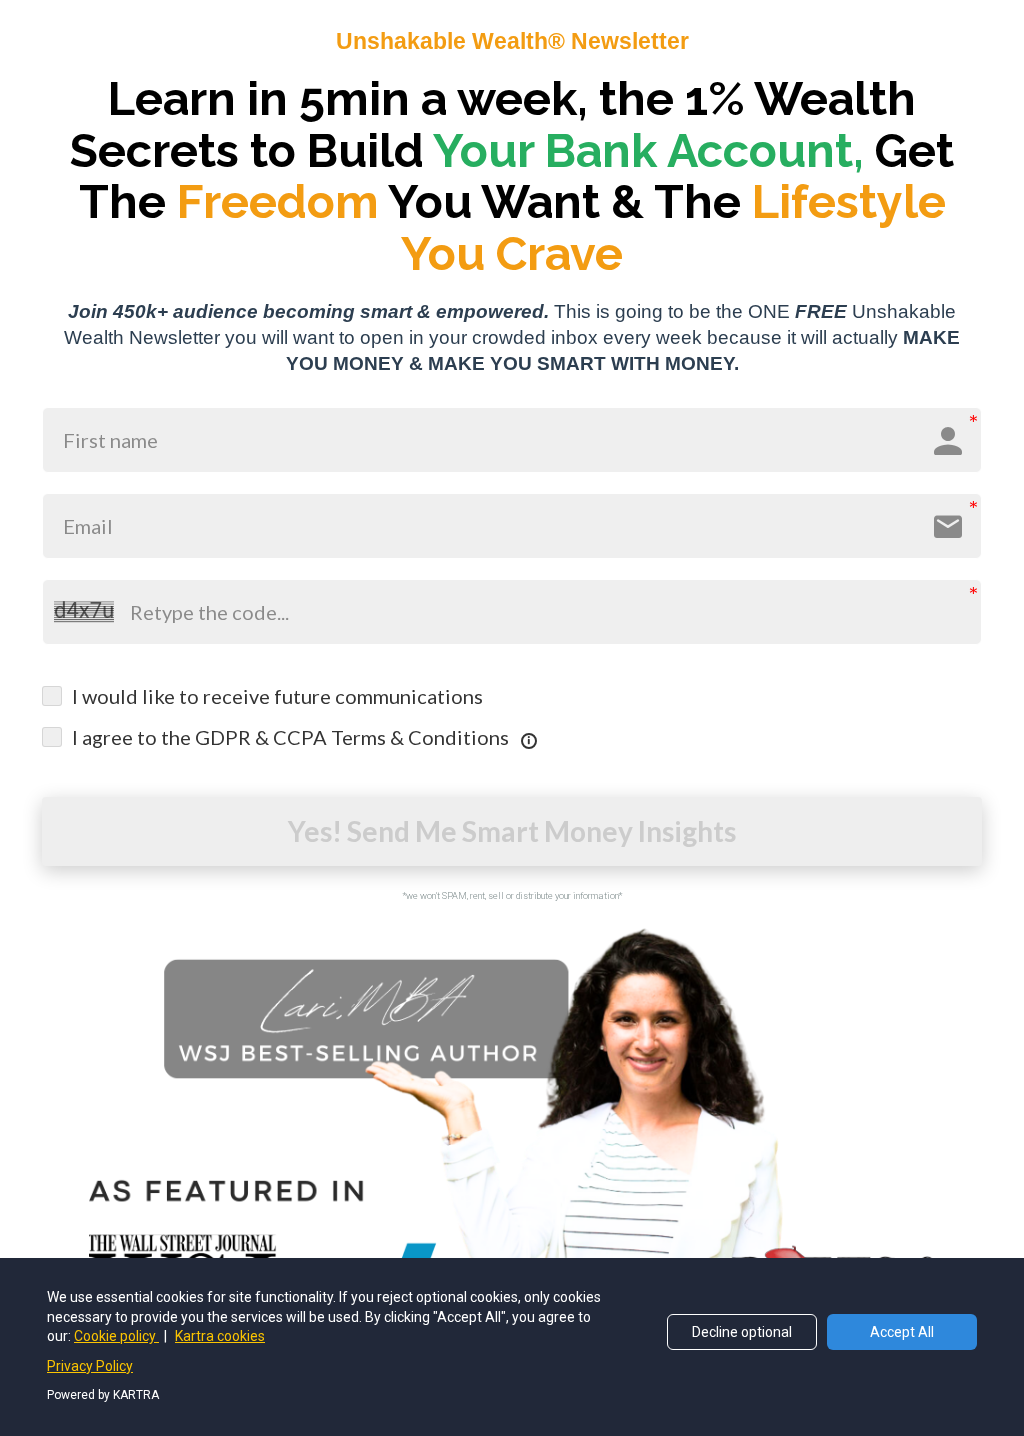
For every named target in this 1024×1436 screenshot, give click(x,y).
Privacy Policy (90, 1366)
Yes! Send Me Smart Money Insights (512, 831)
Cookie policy (116, 1336)
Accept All (902, 1332)
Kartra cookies (220, 1336)
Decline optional (742, 1332)
